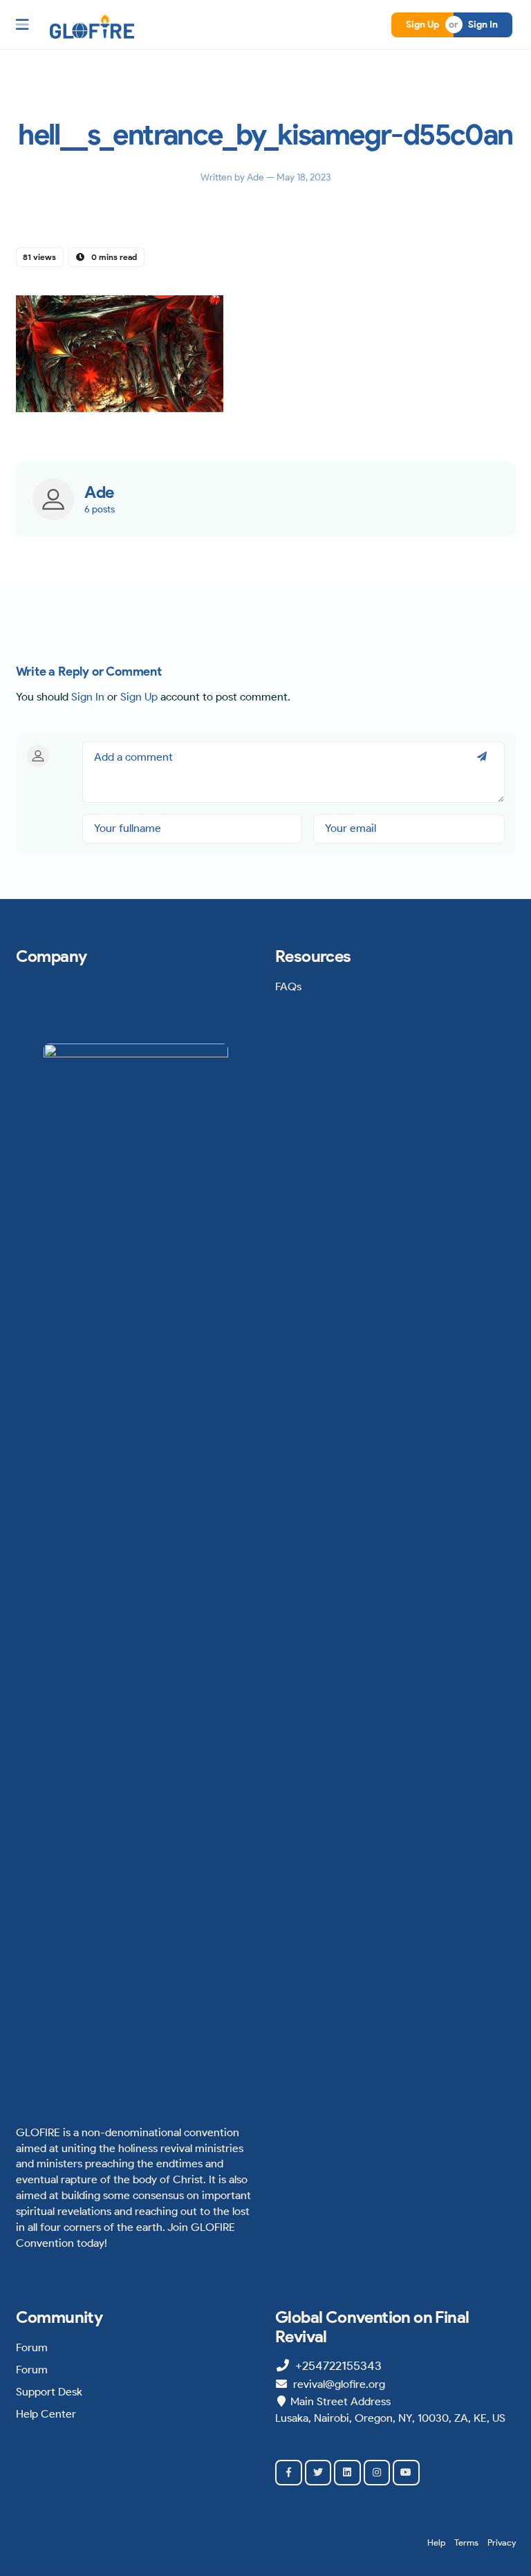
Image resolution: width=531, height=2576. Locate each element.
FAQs (288, 986)
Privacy (502, 2542)
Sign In (483, 25)
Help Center (46, 2414)
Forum (32, 2347)
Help (436, 2542)
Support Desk (49, 2392)
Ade (257, 177)
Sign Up (422, 25)
